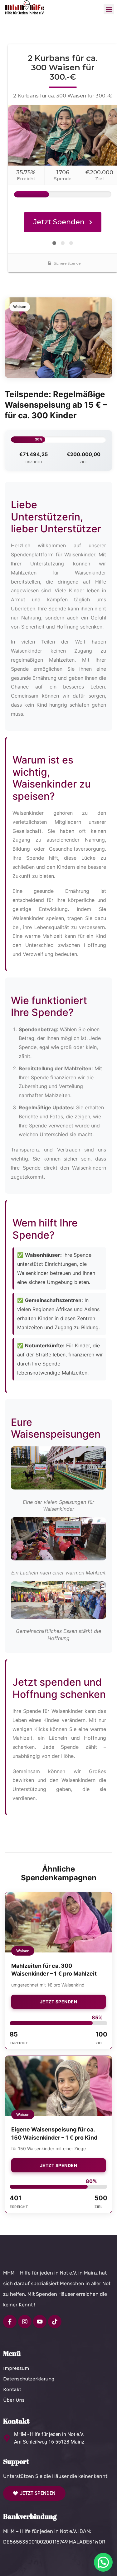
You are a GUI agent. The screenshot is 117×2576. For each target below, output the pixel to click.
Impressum (16, 2368)
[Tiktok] (55, 2322)
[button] (109, 9)
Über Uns (14, 2400)
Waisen (20, 307)
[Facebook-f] (10, 2322)
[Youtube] (40, 2322)
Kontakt (12, 2390)
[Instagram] (25, 2322)
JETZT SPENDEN (59, 2002)
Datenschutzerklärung (29, 2379)
